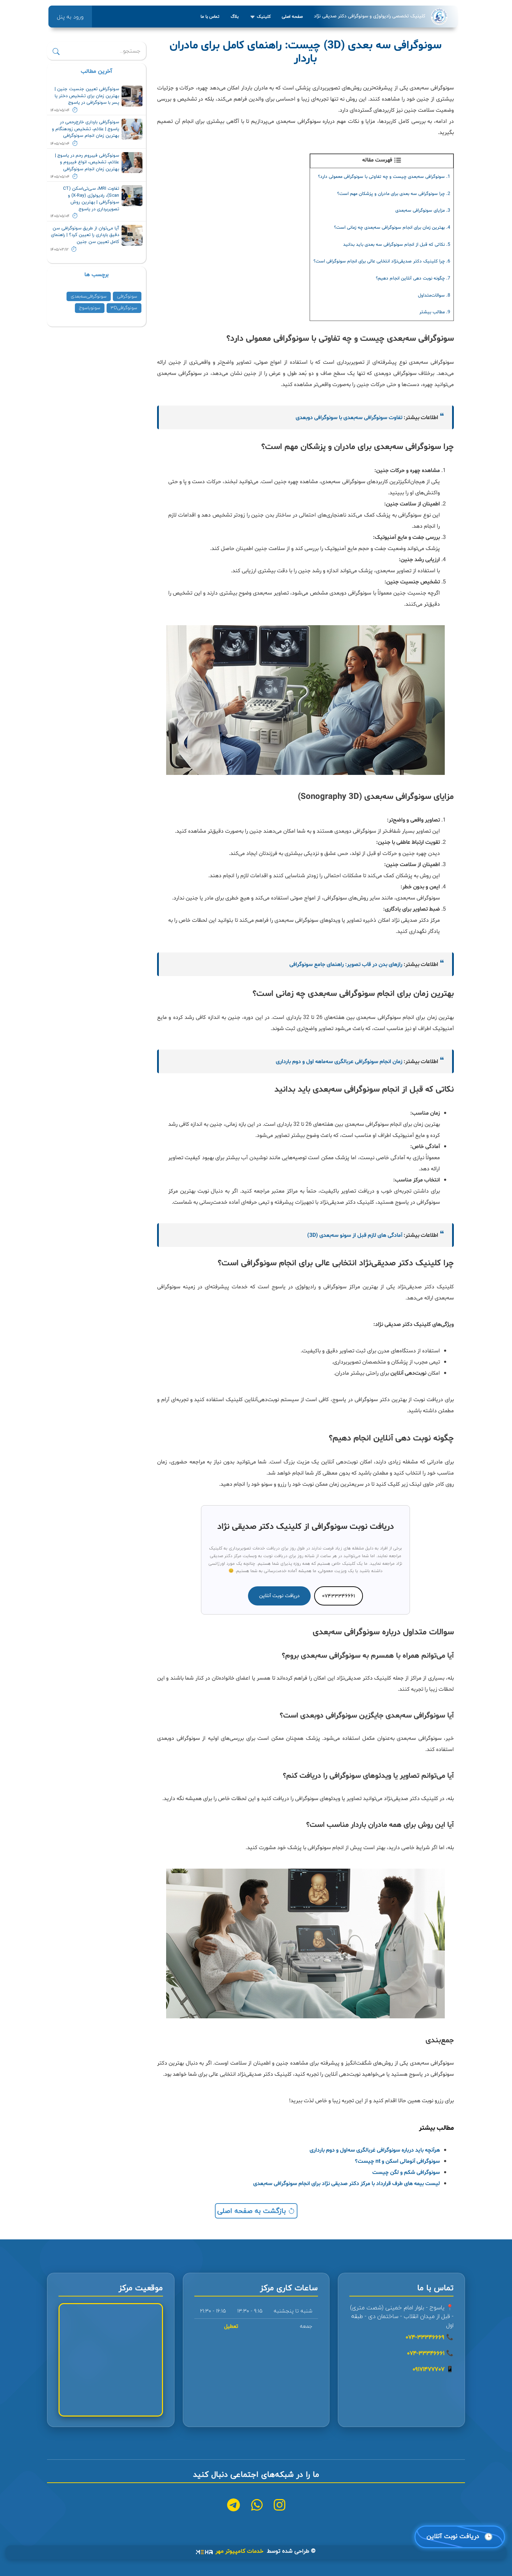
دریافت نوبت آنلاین (279, 1596)
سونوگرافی (127, 296)
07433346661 (339, 1596)
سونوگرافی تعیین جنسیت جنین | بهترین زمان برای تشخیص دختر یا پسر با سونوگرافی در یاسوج (87, 96)
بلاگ (235, 17)
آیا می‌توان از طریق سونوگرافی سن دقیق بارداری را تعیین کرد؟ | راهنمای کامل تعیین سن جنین (85, 235)
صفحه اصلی (292, 17)
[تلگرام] (234, 2506)
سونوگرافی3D (124, 308)
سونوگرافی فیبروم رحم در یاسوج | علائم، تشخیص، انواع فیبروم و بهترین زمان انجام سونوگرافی (87, 162)
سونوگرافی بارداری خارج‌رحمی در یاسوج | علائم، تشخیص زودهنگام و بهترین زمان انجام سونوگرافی (86, 129)
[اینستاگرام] (280, 2506)
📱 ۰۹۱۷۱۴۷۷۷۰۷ (433, 2369)
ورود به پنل (70, 17)
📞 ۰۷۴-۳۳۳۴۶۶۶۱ (430, 2353)
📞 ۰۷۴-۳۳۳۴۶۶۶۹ (429, 2337)
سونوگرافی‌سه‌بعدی (89, 296)
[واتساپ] (257, 2506)
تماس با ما (210, 17)
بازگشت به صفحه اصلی (253, 2211)
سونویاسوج (90, 308)
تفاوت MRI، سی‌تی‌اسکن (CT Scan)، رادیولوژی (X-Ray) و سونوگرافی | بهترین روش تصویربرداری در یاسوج (91, 199)
